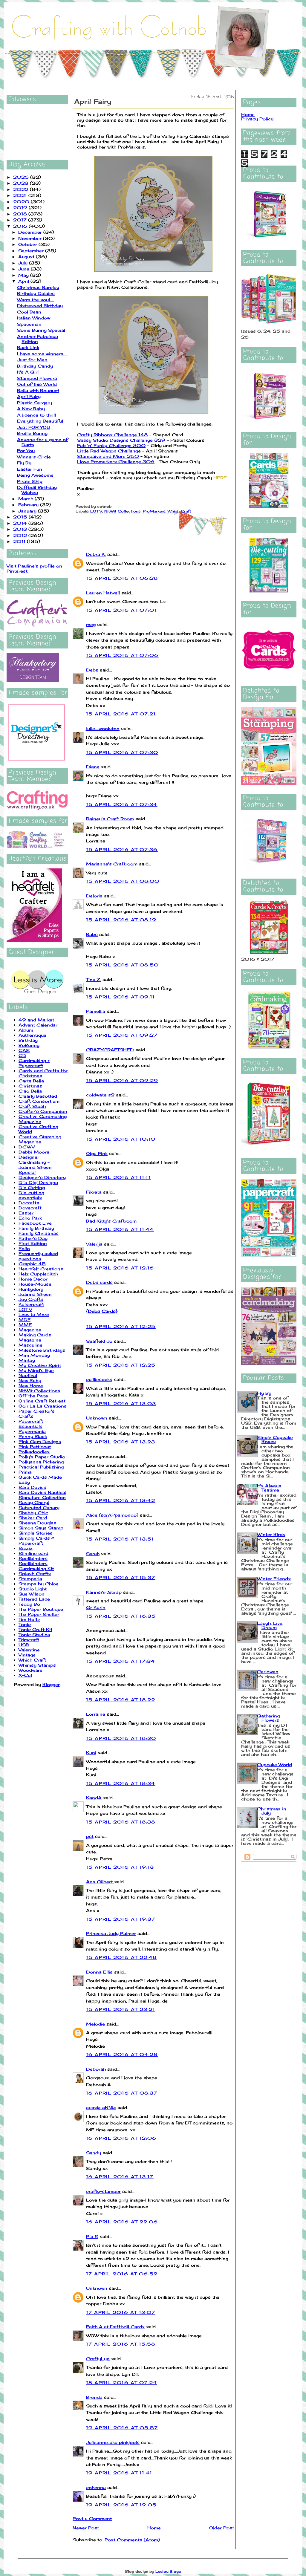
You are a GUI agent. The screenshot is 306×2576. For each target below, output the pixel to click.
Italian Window (34, 318)
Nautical (28, 1375)
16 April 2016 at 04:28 (122, 2054)
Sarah (93, 1554)
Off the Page (33, 1396)
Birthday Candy (35, 366)
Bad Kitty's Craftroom (111, 1221)
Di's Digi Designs (38, 1182)
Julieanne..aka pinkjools (113, 2442)
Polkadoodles (34, 1452)
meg (91, 624)
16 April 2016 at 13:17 (120, 2177)
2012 (21, 535)
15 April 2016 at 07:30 (122, 752)
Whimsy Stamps (37, 1665)
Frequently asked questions (38, 1256)
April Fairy (29, 396)
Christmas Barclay (38, 287)
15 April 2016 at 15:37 (121, 1577)
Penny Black (33, 1436)
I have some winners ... (42, 354)
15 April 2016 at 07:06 (122, 655)
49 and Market (36, 1020)
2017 (21, 220)
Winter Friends (274, 1579)
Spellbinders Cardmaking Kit (36, 1566)
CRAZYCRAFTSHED (110, 1050)
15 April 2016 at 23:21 (121, 2009)
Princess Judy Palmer (111, 1933)
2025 (22, 177)
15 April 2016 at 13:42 (121, 1500)
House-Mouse (35, 1284)
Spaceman (29, 324)
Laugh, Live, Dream (270, 1625)
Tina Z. (94, 979)
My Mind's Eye (36, 1370)
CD (22, 1055)
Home (154, 2528)
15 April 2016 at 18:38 (121, 1822)
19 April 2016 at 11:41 (119, 2473)
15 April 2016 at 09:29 (122, 1080)
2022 (22, 189)
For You (26, 451)
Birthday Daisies (36, 293)
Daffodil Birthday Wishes (37, 490)
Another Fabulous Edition (38, 339)
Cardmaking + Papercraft (34, 1063)
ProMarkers (154, 511)
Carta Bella (31, 1081)
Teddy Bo (29, 1604)
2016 (21, 226)
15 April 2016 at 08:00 (123, 881)
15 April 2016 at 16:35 (121, 1616)
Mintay (27, 1360)
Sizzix (26, 1548)
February (29, 505)
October (28, 244)
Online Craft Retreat (42, 1401)
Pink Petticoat (35, 1447)
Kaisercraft (31, 1304)
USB (24, 1645)
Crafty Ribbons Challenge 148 (112, 435)
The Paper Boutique (41, 1609)
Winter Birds (271, 1534)
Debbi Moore (34, 1152)
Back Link (28, 347)
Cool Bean (29, 312)
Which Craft (32, 1660)
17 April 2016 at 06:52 (122, 2274)
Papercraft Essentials (31, 1424)
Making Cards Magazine (35, 1337)
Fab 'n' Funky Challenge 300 (111, 445)
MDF (25, 1320)
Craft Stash (32, 1106)
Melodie (95, 2024)
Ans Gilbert (100, 1882)
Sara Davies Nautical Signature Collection (42, 1495)
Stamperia (30, 1579)
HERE (220, 478)
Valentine (29, 1650)
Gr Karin (96, 1607)
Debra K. (96, 554)
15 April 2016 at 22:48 (121, 1957)
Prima (25, 1472)
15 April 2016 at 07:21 (121, 714)
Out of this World (37, 384)
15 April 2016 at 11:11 (118, 1177)
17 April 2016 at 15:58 (121, 2344)
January (28, 511)
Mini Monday (34, 1355)
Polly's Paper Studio (42, 1457)
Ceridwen (268, 1672)
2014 (21, 523)
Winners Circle (34, 457)
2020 (22, 202)
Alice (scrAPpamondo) (112, 1515)
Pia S (92, 2236)
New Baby (30, 1380)
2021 (21, 195)
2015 (21, 517)
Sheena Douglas (37, 1523)
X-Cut (25, 1675)
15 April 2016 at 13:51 (120, 1539)
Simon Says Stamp (41, 1528)
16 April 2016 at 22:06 (122, 2222)
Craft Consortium (39, 1101)
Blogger (51, 1684)
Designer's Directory (42, 1177)
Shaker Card (33, 1518)
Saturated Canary (39, 1507)
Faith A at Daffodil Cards (115, 2327)
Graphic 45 (32, 1264)
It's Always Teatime (269, 1488)
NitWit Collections (39, 1391)
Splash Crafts (35, 1574)
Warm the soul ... (36, 300)
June (25, 269)
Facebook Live (35, 1223)
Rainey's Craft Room (110, 819)
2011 (20, 541)
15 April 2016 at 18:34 (121, 1783)
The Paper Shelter (39, 1614)
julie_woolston (103, 728)
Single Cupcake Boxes (275, 1439)
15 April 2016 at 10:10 (121, 1139)
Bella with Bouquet (38, 390)
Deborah (96, 2069)
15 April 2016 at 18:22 (121, 1700)
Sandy (94, 2153)
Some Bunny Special (41, 330)
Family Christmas (39, 1233)
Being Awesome (35, 475)
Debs (92, 670)
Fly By (24, 463)
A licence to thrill (36, 415)
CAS (24, 1050)
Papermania (32, 1431)
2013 (21, 529)
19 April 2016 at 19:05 (121, 2505)
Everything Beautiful (40, 421)
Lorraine (96, 1714)
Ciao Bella (30, 1091)
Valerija (94, 1244)
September (32, 251)
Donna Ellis (99, 1972)
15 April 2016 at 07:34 (122, 804)
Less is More (34, 1314)
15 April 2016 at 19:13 (120, 1867)
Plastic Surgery (35, 403)
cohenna (96, 2487)
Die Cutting (32, 1187)
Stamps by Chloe (39, 1584)
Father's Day (33, 1238)
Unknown (97, 1418)
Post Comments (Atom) (132, 2540)
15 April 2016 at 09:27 (122, 1035)
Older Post (222, 2528)
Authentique (32, 1035)
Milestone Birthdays (42, 1350)
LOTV (25, 1309)
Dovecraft (30, 1208)
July (24, 263)
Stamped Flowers (37, 378)
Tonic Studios (34, 1635)
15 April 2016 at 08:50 (123, 965)
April (24, 281)
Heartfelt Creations (41, 1269)
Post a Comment (92, 2518)
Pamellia (96, 1011)
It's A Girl (28, 372)
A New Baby (31, 409)
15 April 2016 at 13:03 (121, 1404)
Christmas (30, 1086)
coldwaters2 (100, 1095)
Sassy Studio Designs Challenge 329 (121, 440)
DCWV (27, 1147)
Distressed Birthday (40, 306)
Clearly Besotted (38, 1096)
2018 (21, 214)
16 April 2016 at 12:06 (121, 2138)
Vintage (27, 1655)
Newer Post (86, 2528)
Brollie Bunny (32, 433)
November (31, 238)
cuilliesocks (99, 1379)
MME (25, 1325)
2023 (22, 183)
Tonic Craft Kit (35, 1629)
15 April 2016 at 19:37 (121, 1919)
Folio (24, 1248)
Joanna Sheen (35, 1294)
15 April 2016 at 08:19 (121, 920)
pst (90, 1836)
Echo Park (30, 1218)
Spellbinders (33, 1558)
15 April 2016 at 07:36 (122, 849)
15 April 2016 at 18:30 (121, 1738)
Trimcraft (29, 1640)
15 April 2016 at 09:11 (121, 997)
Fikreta (94, 1192)
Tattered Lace (34, 1599)
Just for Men (32, 360)
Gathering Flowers (268, 1718)
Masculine (30, 1345)
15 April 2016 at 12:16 (120, 1268)
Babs (92, 934)
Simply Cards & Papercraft (36, 1541)
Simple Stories (36, 1533)
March (26, 499)
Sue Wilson (32, 1594)
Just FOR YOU (34, 427)
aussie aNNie (101, 2108)
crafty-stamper (103, 2191)
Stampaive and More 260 (108, 456)
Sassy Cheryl (34, 1502)
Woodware (30, 1670)
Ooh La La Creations (43, 1406)
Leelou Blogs (168, 2571)
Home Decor (33, 1279)
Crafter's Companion (43, 1111)
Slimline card (33, 1553)
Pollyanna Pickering (41, 1462)
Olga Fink (97, 1153)
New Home (31, 1386)
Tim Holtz (29, 1619)
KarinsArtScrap (104, 1592)
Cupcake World (274, 1765)
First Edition (33, 1243)
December (31, 232)
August (27, 257)
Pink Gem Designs (40, 1441)
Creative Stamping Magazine (40, 1139)
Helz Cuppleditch (38, 1274)
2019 (21, 208)
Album (26, 1030)
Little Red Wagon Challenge (109, 451)
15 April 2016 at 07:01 (121, 610)
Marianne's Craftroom (112, 864)
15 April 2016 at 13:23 (121, 1442)
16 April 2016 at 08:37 (122, 2093)
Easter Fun (30, 469)
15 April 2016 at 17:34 (121, 1661)
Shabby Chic (33, 1513)
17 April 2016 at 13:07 (121, 2312)
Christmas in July (272, 1811)
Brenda (94, 2397)
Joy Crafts (31, 1299)
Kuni (91, 1753)
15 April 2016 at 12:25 (121, 1326)
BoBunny (29, 1045)
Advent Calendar (38, 1025)
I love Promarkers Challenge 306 (116, 462)
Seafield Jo (99, 1341)
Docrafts (29, 1203)
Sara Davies (32, 1487)
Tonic (25, 1624)
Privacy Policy (257, 119)
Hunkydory (31, 1289)
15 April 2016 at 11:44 (120, 1229)
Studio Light (33, 1589)
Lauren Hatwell (103, 593)
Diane (93, 767)
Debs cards (99, 1282)
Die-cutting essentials (31, 1195)
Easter (26, 1213)
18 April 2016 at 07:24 (122, 2383)
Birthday (28, 1040)
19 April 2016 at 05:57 (122, 2428)
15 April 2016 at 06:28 (122, 578)
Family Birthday (36, 1228)
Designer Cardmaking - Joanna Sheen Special (35, 1165)
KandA (94, 1798)
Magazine (30, 1330)
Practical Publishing (41, 1467)
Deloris (94, 896)
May (24, 275)
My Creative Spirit (40, 1365)
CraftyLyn (98, 2359)
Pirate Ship (30, 481)
